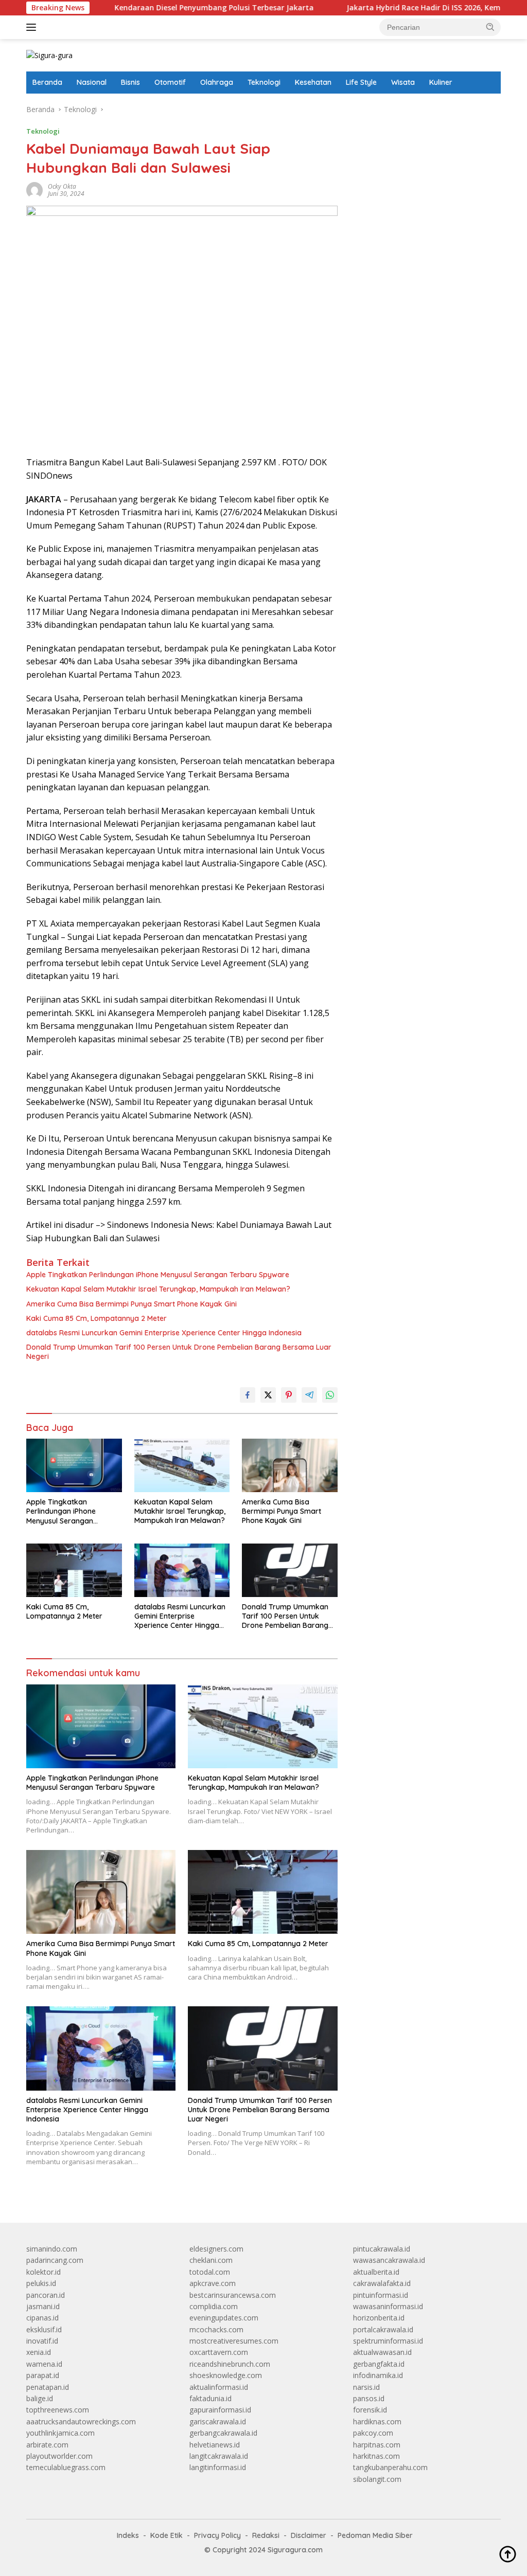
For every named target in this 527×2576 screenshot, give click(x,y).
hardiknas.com (377, 2421)
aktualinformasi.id (219, 2387)
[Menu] (33, 27)
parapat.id (43, 2375)
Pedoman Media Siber (375, 2535)
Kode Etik (166, 2535)
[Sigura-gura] (49, 55)
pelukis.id (41, 2283)
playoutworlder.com (59, 2456)
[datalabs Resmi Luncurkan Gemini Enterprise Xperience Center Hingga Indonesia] (182, 1570)
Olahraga (217, 82)
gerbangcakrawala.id (223, 2433)
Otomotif (170, 82)
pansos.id (369, 2398)
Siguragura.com (295, 2550)
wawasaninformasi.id (388, 2306)
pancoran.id (46, 2295)
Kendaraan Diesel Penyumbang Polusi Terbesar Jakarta (157, 8)
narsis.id (366, 2387)
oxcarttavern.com (219, 2352)
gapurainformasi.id (220, 2410)
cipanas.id (42, 2318)
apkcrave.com (213, 2283)
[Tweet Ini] (268, 1395)
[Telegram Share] (309, 1395)
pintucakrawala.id (382, 2249)
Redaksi (266, 2535)
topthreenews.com (58, 2410)
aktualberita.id (376, 2272)
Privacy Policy (217, 2535)
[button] (490, 27)
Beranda (47, 82)
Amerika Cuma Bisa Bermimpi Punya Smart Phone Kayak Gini (131, 1304)
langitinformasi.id (218, 2467)
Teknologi (264, 82)
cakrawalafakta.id (382, 2283)
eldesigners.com (216, 2249)
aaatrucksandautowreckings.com (81, 2421)
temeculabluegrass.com (66, 2467)
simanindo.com (52, 2249)
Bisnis (130, 82)
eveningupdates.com (224, 2318)
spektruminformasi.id (388, 2341)
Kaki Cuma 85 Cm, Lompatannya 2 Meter (96, 1318)
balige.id (40, 2398)
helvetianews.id (215, 2445)
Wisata (403, 82)
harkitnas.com (376, 2456)
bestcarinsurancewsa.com (233, 2295)
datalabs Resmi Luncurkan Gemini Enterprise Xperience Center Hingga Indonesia (164, 1333)
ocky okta (62, 186)
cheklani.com (211, 2260)
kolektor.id (43, 2272)
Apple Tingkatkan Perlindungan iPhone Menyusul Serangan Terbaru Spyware (158, 1275)
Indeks (128, 2535)
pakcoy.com (373, 2433)
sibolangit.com (377, 2479)
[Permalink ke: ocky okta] (34, 189)
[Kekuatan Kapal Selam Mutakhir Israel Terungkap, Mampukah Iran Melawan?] (182, 1465)
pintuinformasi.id (381, 2295)
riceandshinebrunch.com (230, 2364)
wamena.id (44, 2364)
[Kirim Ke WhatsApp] (330, 1395)
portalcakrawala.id (383, 2329)
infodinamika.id (378, 2375)
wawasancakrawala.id (389, 2260)
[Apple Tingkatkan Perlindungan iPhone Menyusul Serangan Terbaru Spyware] (74, 1465)
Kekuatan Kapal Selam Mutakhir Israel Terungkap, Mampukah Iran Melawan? (158, 1289)
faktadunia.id (210, 2398)
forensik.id (370, 2410)
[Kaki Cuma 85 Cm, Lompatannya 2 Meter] (74, 1570)
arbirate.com (47, 2445)
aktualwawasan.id (382, 2352)
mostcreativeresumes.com (234, 2341)
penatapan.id (48, 2387)
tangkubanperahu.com (390, 2467)
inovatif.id (42, 2341)
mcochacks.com (216, 2329)
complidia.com (214, 2306)
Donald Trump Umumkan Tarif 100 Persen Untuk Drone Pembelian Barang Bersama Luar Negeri (179, 1352)
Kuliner (441, 82)
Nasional (92, 82)
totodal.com (210, 2272)
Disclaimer (309, 2535)
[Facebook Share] (248, 1395)
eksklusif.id (44, 2329)
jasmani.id (43, 2306)
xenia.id (39, 2352)
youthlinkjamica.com (60, 2433)
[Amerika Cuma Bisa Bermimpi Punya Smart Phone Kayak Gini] (290, 1465)
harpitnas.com (377, 2445)
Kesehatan (313, 82)
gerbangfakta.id (379, 2364)
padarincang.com (55, 2260)
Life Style (361, 82)
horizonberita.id (379, 2318)
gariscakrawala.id (218, 2421)
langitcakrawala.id (219, 2456)
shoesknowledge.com (226, 2375)
